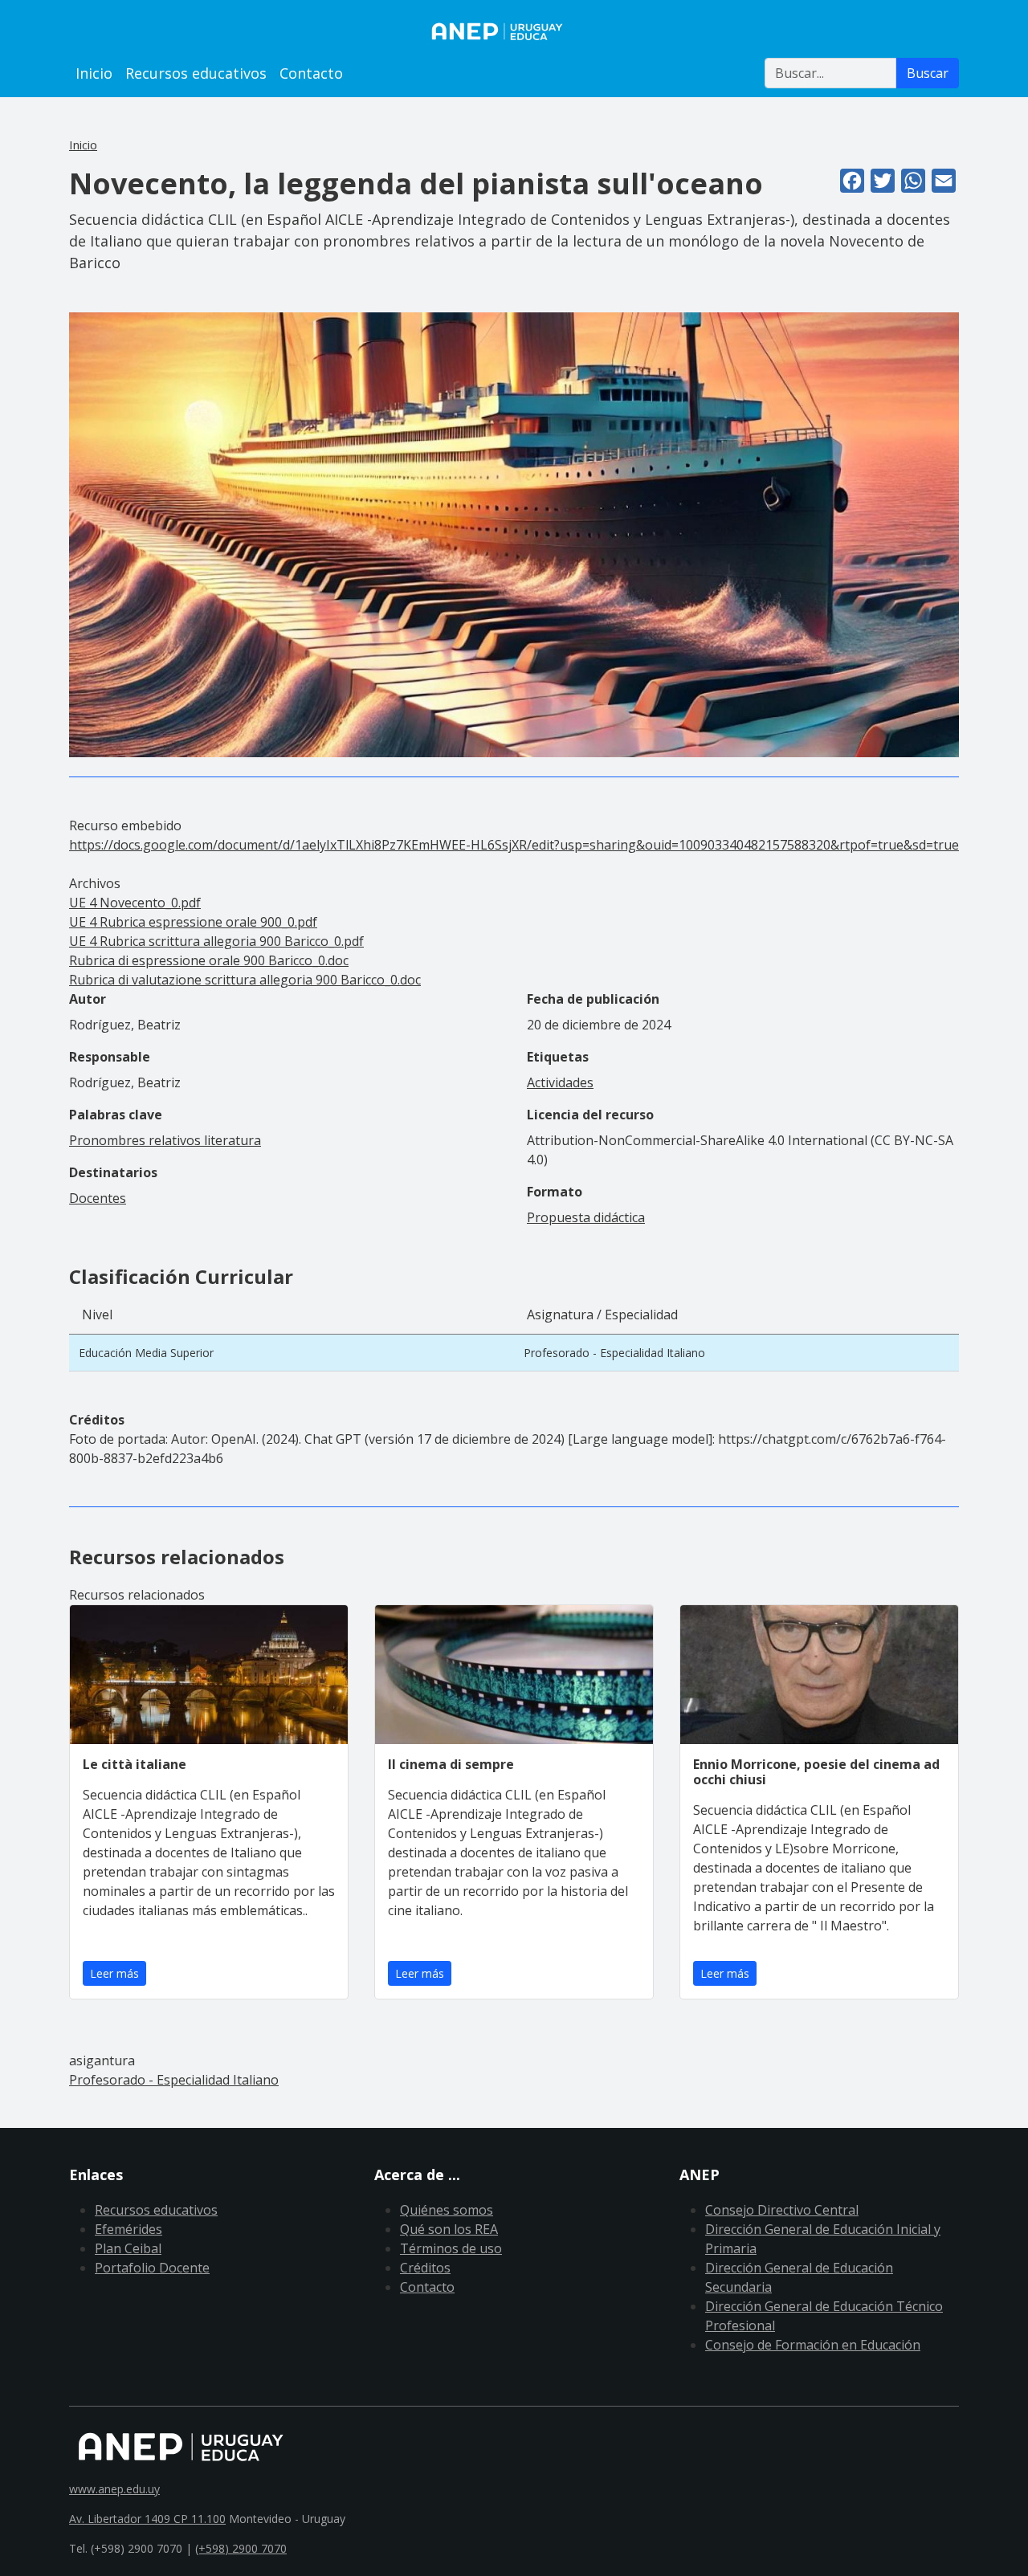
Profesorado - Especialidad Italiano (614, 1353)
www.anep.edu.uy (114, 2489)
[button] (514, 534)
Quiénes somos (447, 2210)
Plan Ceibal (128, 2248)
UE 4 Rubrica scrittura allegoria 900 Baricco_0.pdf (216, 941)
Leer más (114, 1973)
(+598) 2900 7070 (241, 2548)
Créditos (425, 2268)
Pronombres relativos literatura (165, 1140)
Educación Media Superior (146, 1353)
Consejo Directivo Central (782, 2210)
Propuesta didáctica (586, 1217)
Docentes (98, 1198)
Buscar (928, 73)
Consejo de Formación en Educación (813, 2345)
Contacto (311, 73)
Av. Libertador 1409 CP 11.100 (147, 2519)
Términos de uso (451, 2248)
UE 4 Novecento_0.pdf (135, 903)
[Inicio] (514, 31)
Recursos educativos (196, 73)
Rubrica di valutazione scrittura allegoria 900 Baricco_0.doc (245, 980)
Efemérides (128, 2229)
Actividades (560, 1082)
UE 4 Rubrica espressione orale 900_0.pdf (193, 922)
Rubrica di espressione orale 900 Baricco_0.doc (209, 960)
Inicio (94, 73)
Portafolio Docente (152, 2268)
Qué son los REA (449, 2229)
